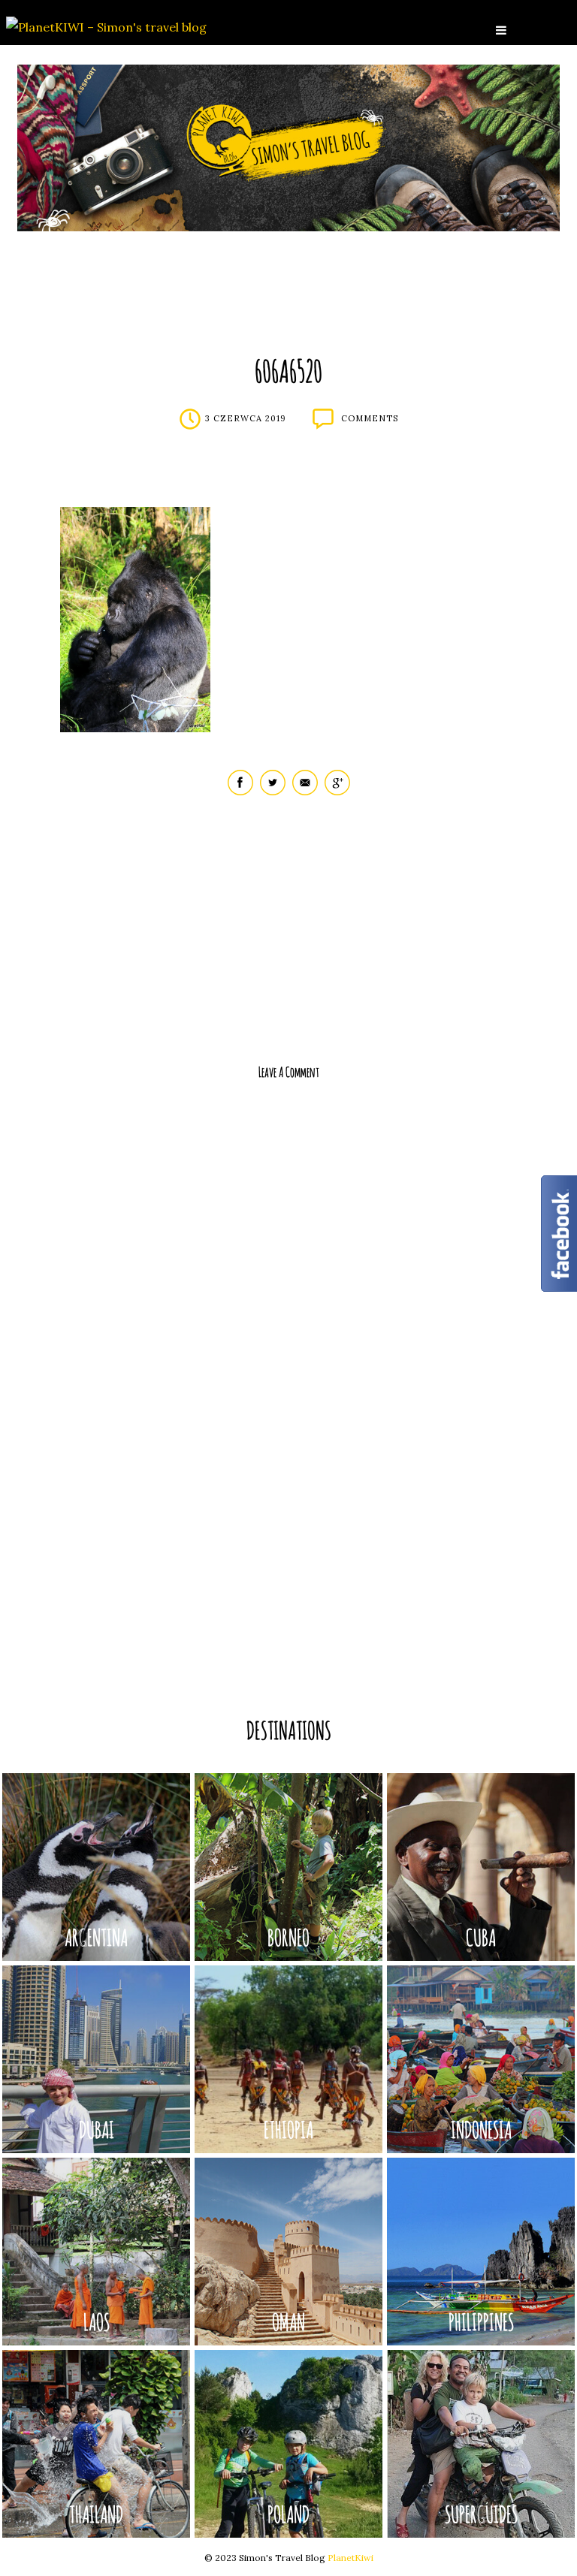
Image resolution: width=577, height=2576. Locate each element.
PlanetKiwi (350, 2558)
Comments (370, 418)
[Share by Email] (305, 792)
